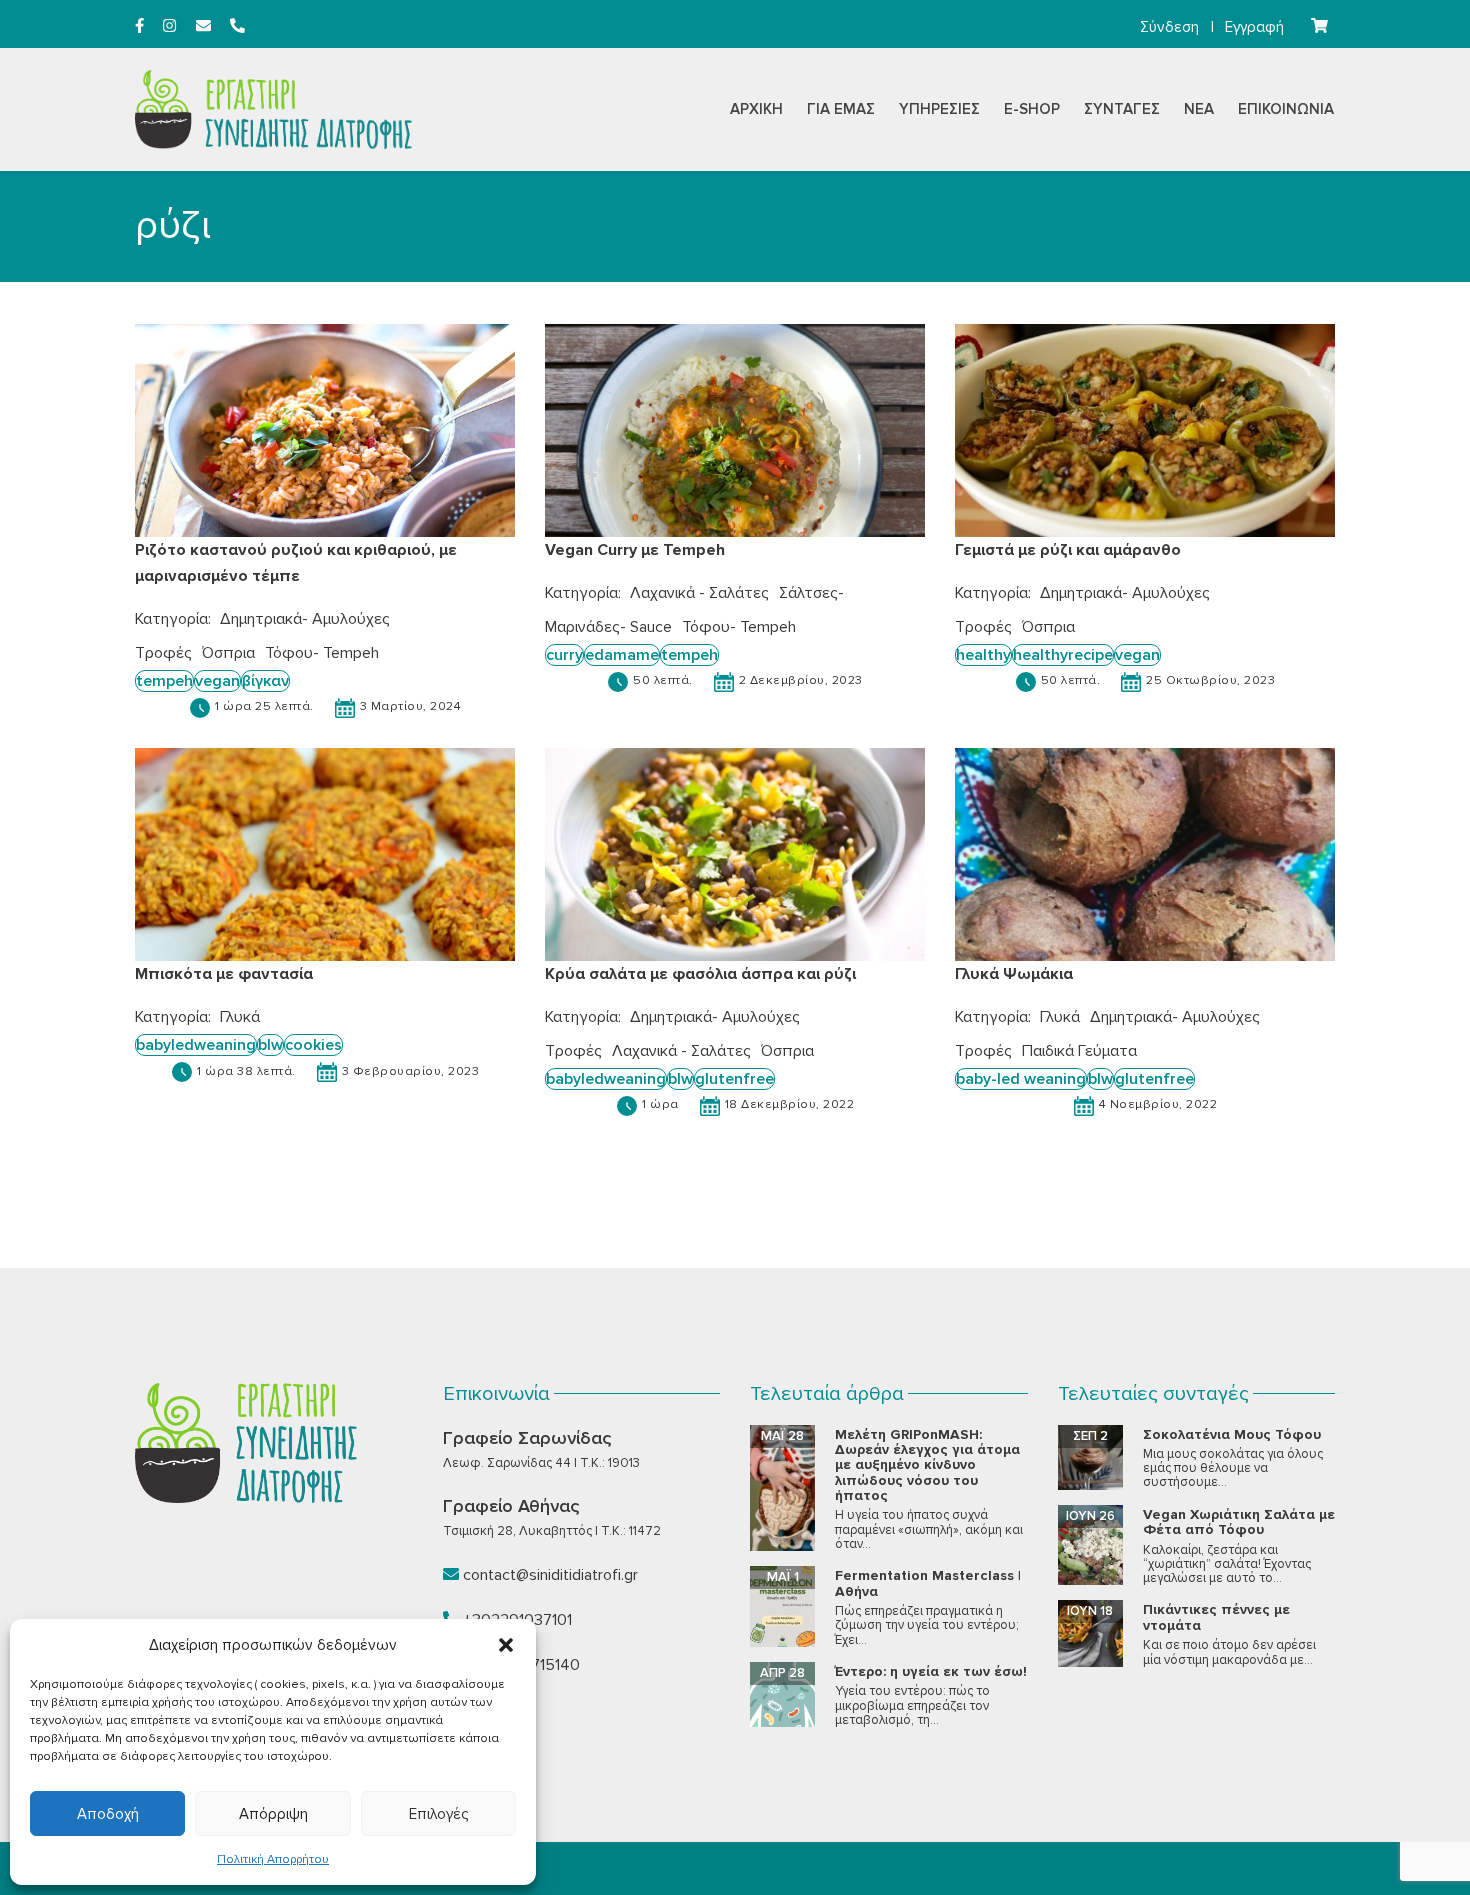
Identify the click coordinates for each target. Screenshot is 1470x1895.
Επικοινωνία (1286, 109)
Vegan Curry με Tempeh (635, 550)
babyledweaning (196, 1045)
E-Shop (1032, 109)
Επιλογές (438, 1814)
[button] (506, 1645)
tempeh (164, 681)
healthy (983, 655)
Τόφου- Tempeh (322, 653)
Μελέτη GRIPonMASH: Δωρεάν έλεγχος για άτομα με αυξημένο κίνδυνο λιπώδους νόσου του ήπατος (927, 1465)
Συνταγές (1122, 109)
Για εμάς (841, 109)
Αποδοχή (108, 1814)
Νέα (1199, 109)
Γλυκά (240, 1017)
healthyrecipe (1063, 655)
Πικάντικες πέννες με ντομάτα (1216, 1617)
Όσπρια (228, 653)
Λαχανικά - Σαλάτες (699, 593)
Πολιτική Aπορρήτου (273, 1859)
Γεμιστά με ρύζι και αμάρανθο (1068, 550)
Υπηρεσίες (939, 109)
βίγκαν (265, 681)
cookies (313, 1045)
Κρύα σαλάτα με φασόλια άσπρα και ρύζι (700, 974)
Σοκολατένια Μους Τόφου (1232, 1434)
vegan (217, 681)
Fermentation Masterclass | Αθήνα (928, 1583)
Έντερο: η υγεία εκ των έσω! (931, 1671)
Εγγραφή (1254, 27)
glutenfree (734, 1079)
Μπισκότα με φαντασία (224, 974)
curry (564, 655)
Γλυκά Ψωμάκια (1014, 974)
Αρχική (756, 109)
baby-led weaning (1021, 1079)
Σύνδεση (1169, 27)
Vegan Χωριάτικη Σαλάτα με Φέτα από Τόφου (1239, 1522)
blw (270, 1045)
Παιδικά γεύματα (1079, 1051)
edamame (622, 655)
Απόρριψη (273, 1814)
